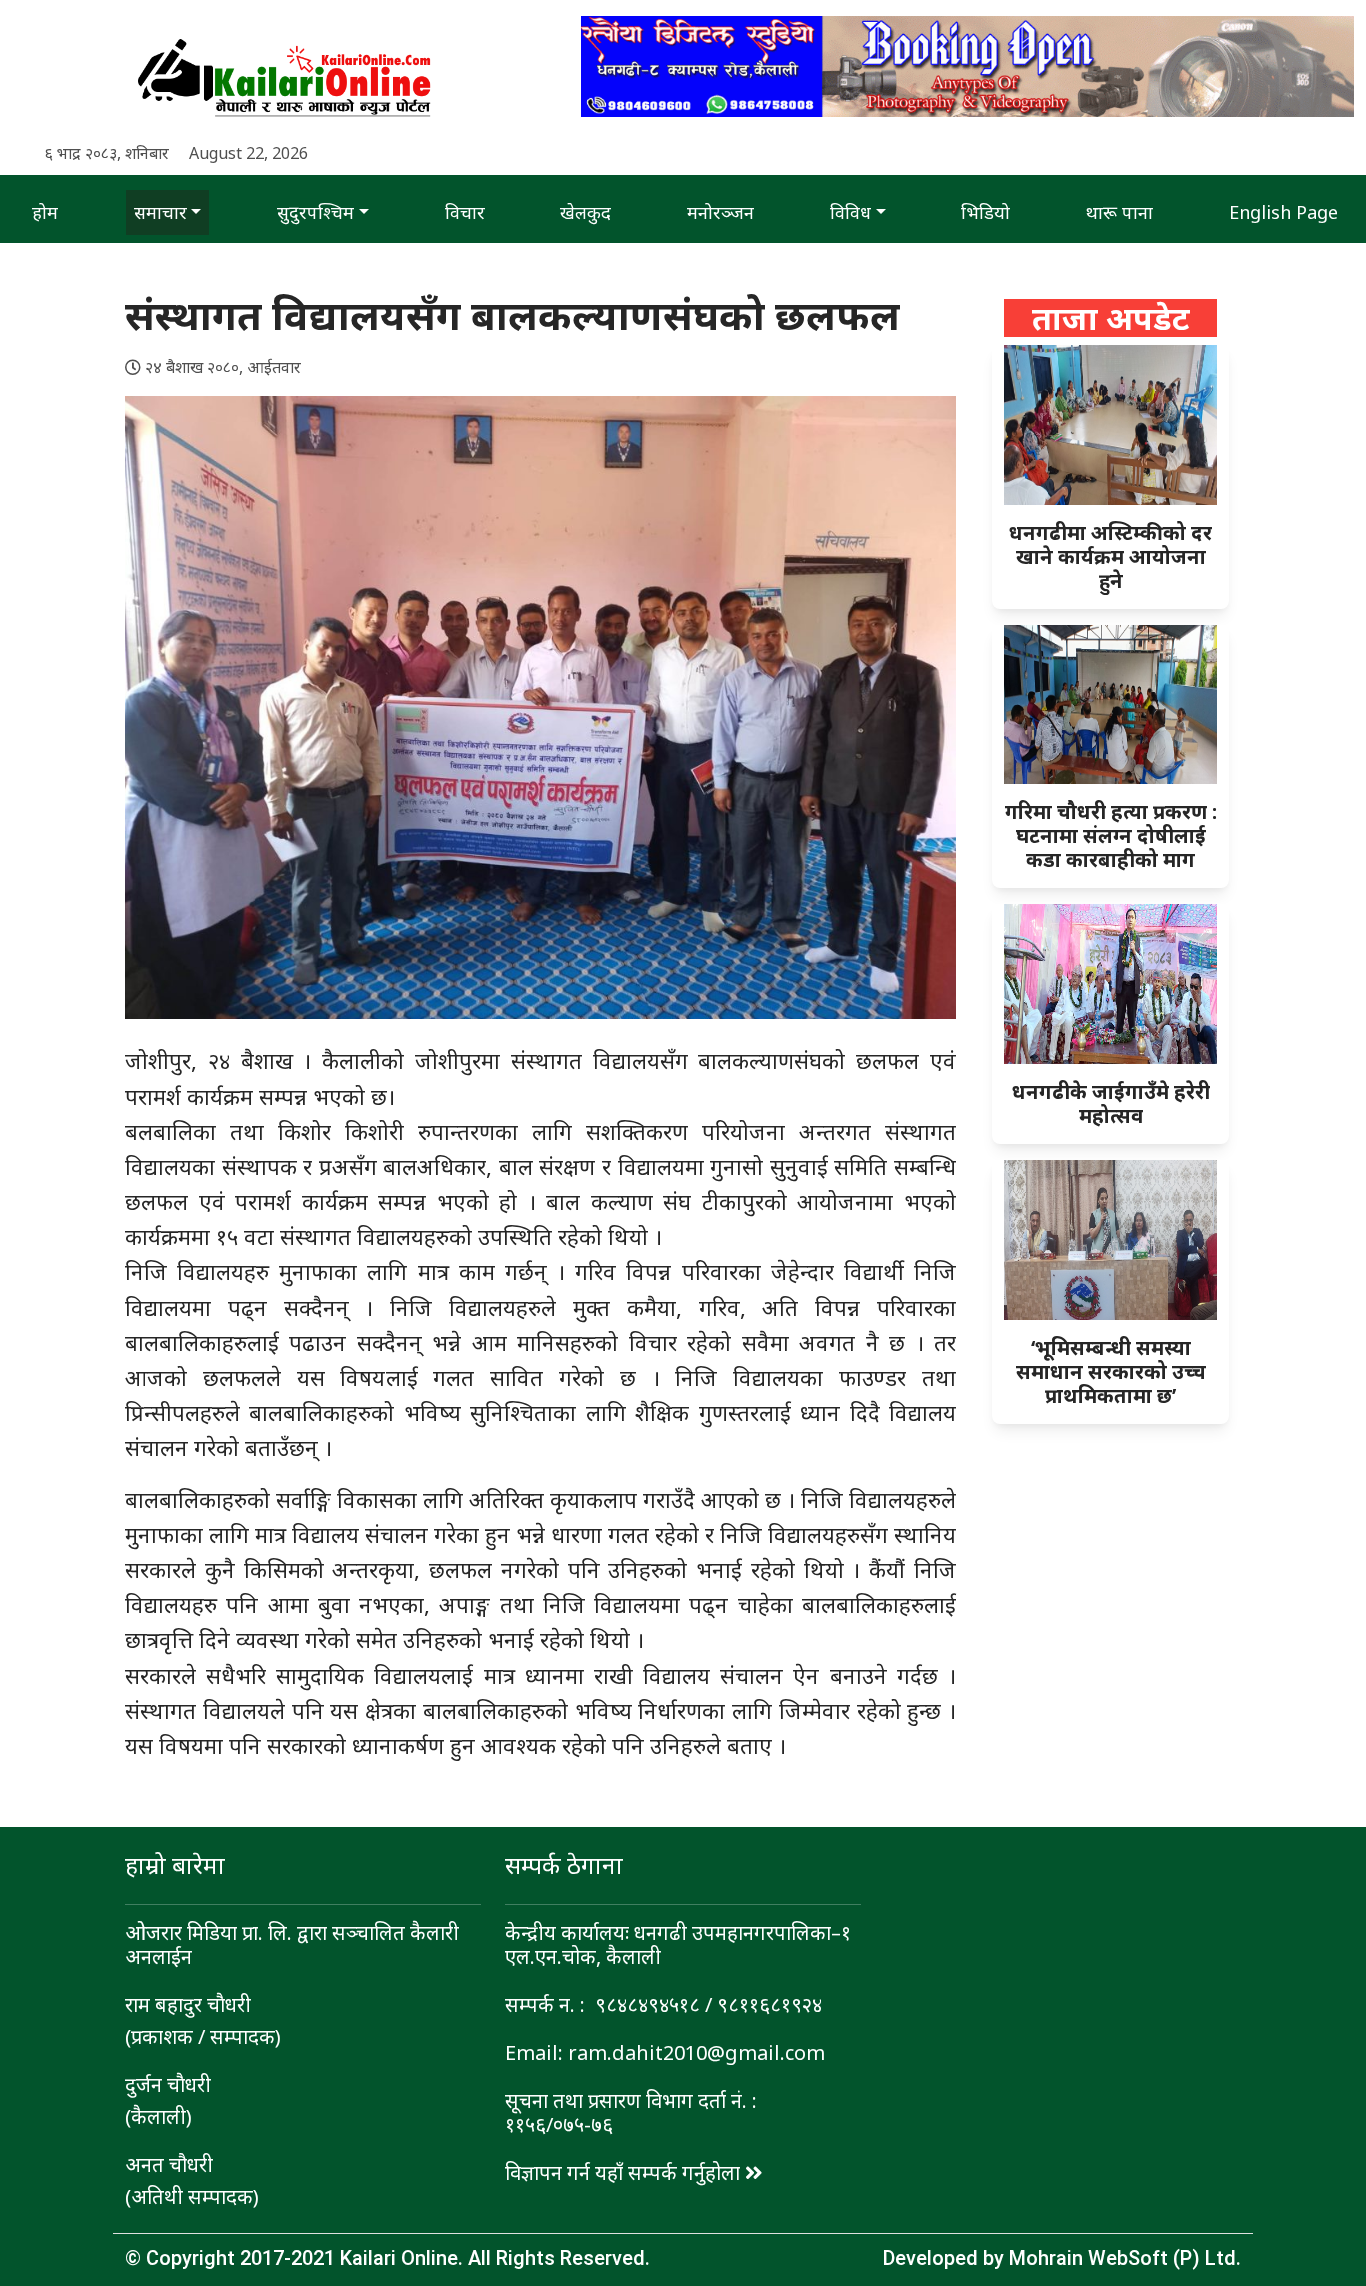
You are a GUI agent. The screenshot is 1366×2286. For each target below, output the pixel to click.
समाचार (160, 212)
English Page (1283, 212)
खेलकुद (585, 212)
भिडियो (985, 212)
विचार (465, 212)
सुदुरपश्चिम (315, 212)
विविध (850, 212)
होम (45, 212)
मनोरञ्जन (720, 212)
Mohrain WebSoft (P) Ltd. (1125, 2258)
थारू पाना (1119, 212)
